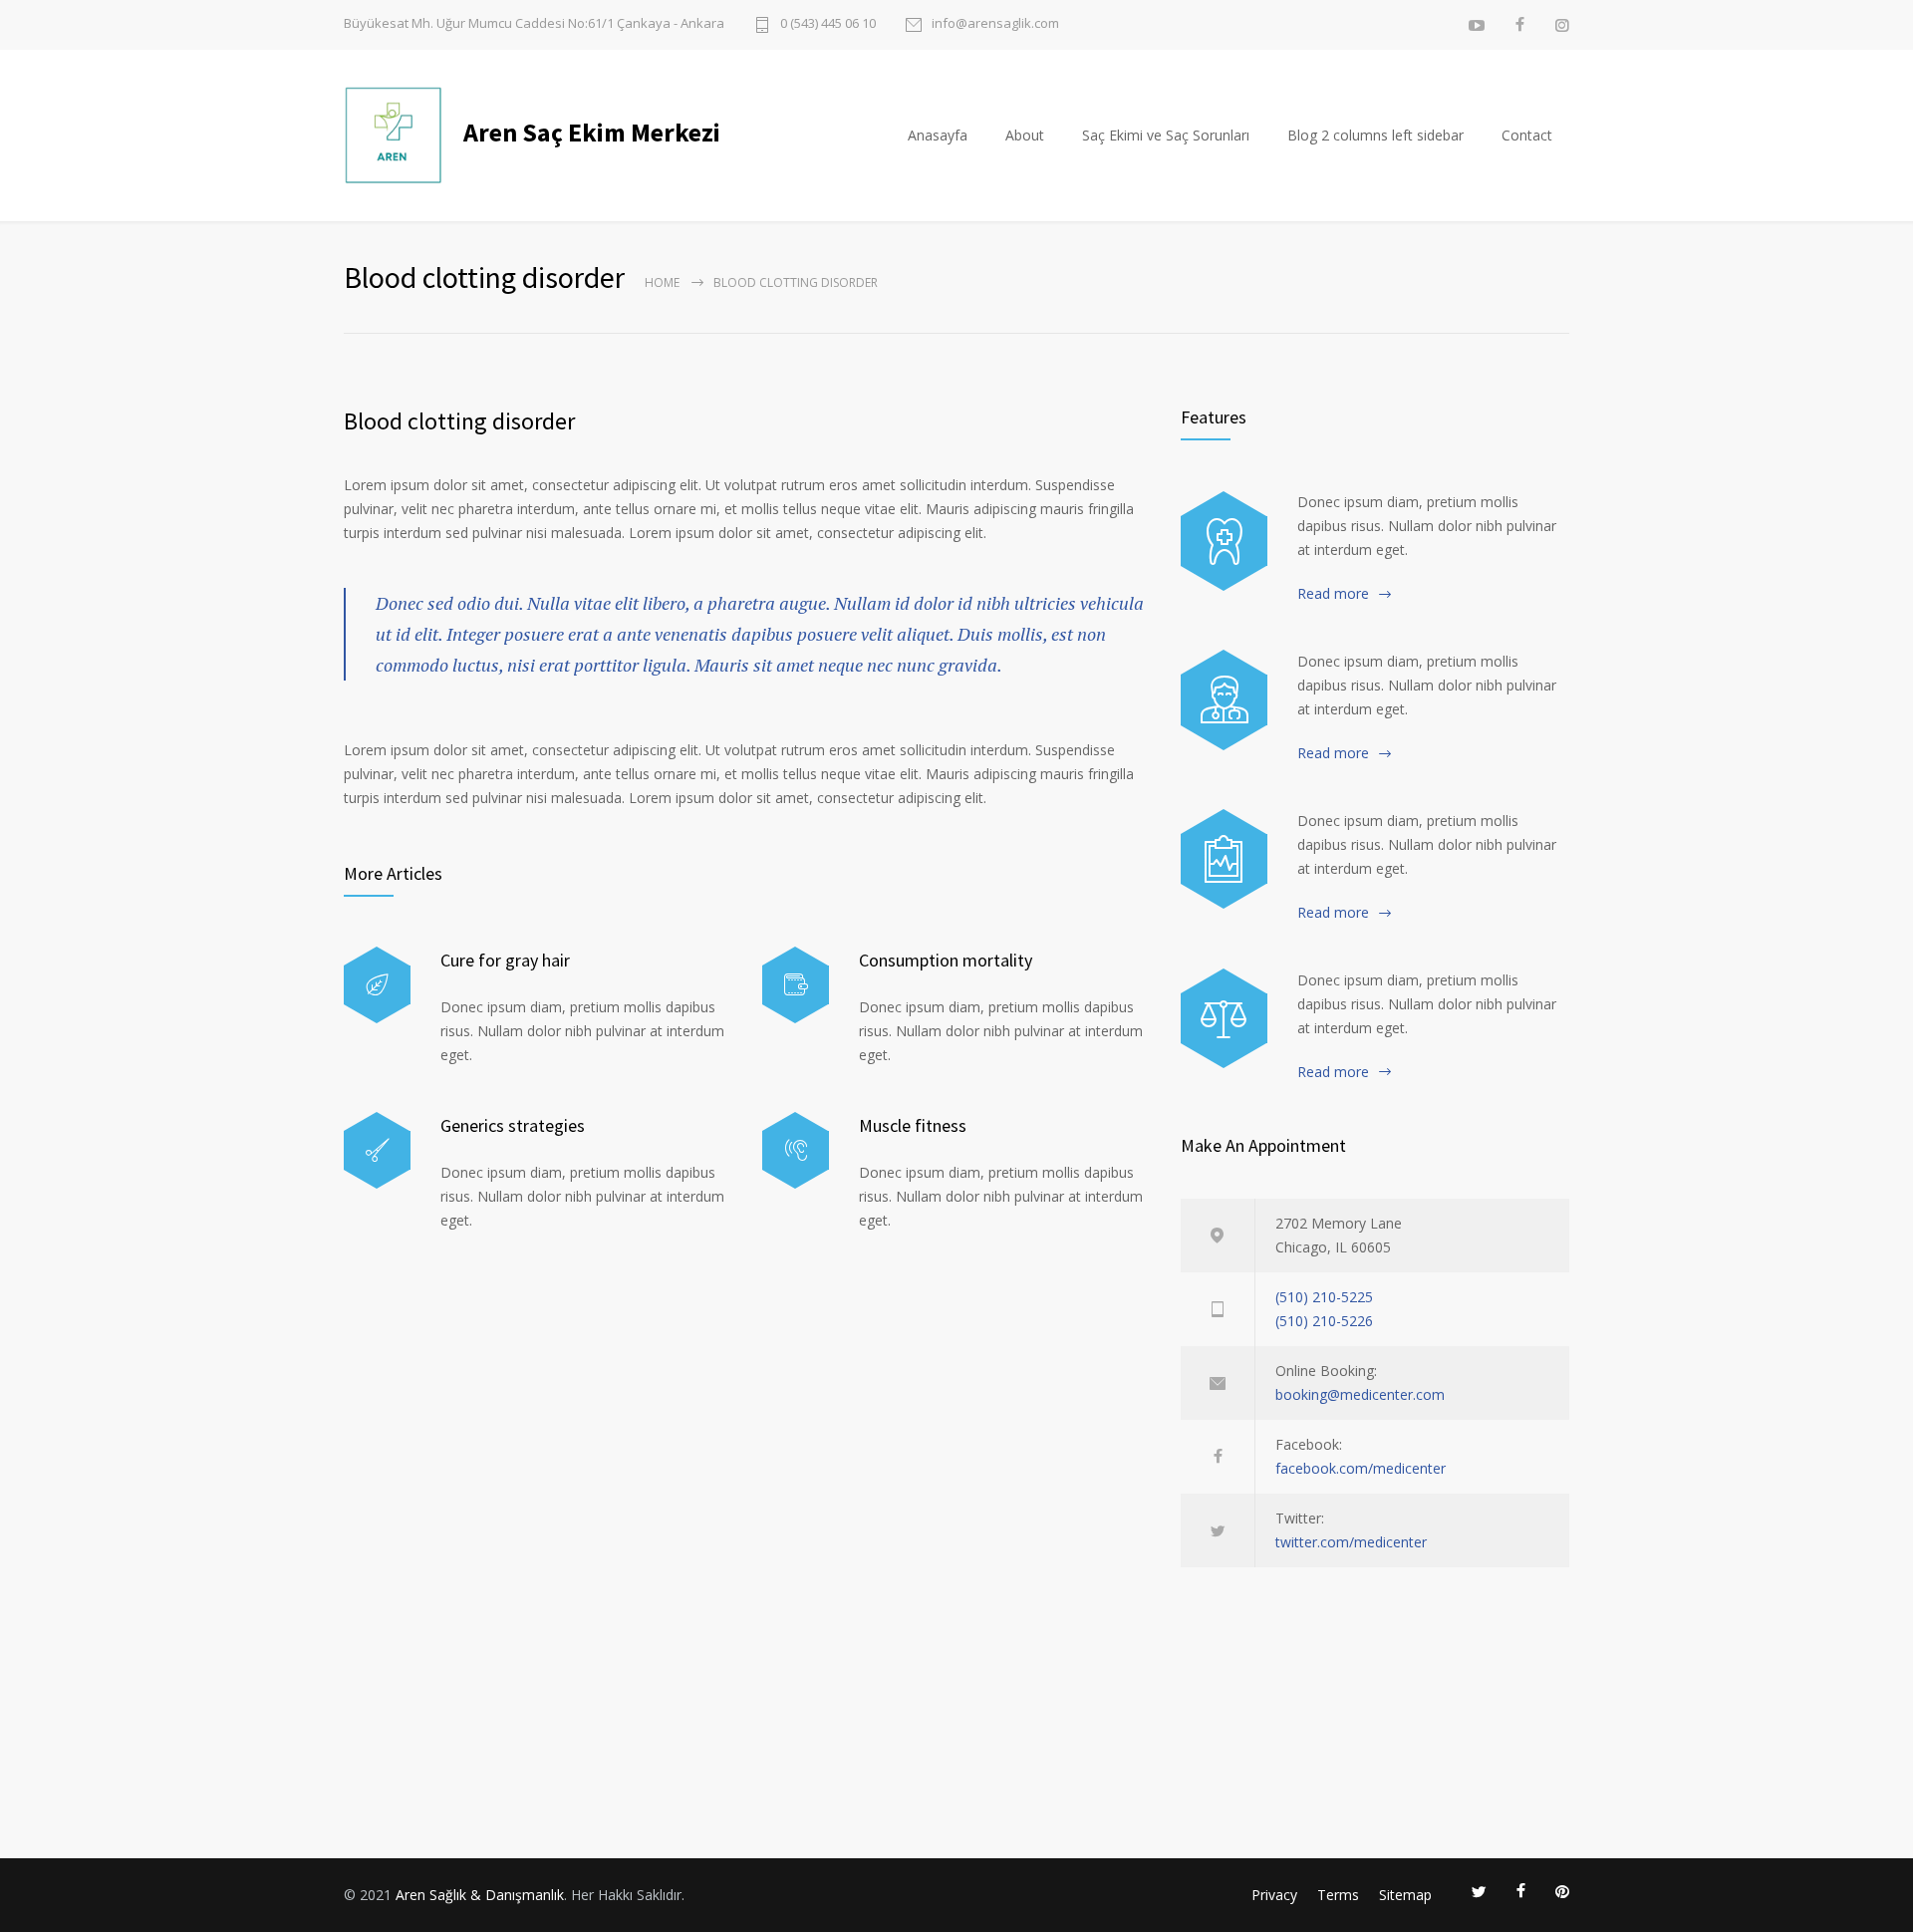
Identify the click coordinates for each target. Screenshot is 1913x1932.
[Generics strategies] (377, 1150)
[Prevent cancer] (1224, 1018)
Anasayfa (938, 135)
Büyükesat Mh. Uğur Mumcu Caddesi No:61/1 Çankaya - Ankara (534, 23)
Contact (1527, 135)
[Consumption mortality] (796, 985)
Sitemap (1405, 1895)
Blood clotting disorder (459, 421)
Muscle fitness (913, 1125)
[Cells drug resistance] (1224, 699)
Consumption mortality (946, 960)
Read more (1333, 593)
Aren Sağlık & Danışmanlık (480, 1895)
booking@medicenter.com (1360, 1394)
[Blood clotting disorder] (1224, 541)
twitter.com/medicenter (1351, 1542)
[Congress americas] (1224, 859)
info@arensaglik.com (995, 24)
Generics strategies (513, 1125)
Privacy (1274, 1895)
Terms (1338, 1895)
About (1025, 135)
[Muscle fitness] (796, 1150)
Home (662, 282)
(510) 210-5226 (1324, 1321)
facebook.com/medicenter (1361, 1468)
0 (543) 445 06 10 (828, 24)
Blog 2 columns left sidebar (1375, 135)
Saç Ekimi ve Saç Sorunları (1166, 135)
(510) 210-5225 (1324, 1297)
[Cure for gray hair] (377, 985)
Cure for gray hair (505, 960)
